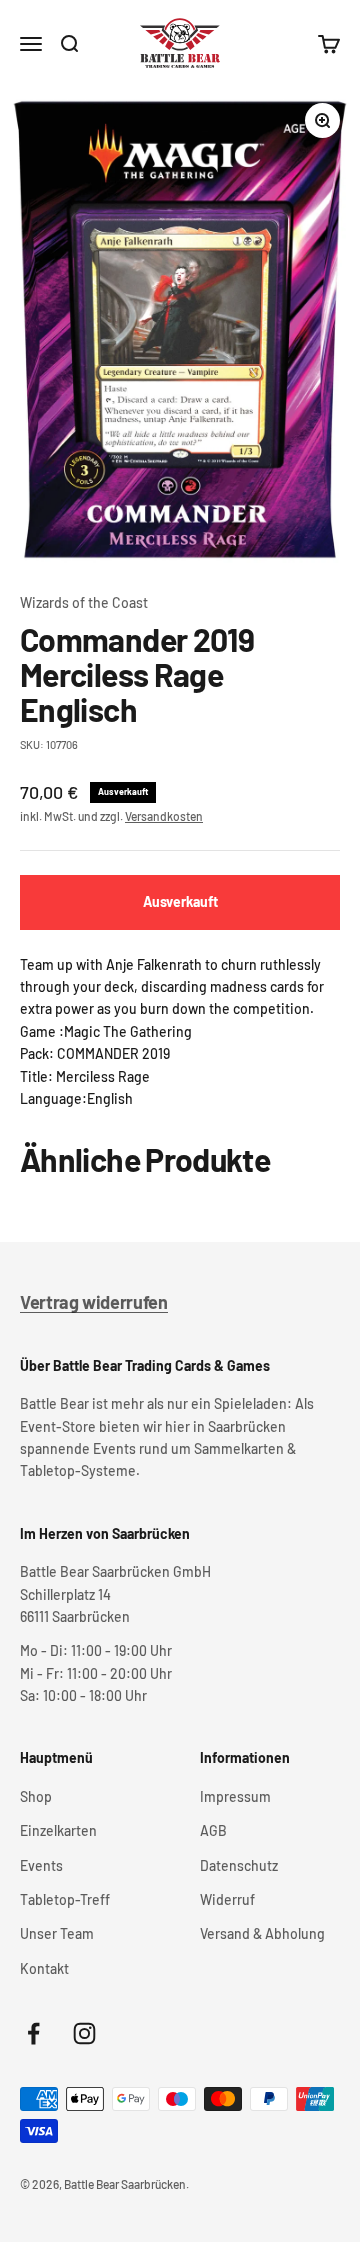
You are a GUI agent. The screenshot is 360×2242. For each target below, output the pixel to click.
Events (41, 1865)
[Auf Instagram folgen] (84, 2033)
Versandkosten (164, 816)
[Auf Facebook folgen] (33, 2033)
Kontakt (44, 1968)
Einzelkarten (58, 1830)
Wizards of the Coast (84, 602)
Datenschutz (239, 1865)
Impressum (235, 1796)
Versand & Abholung (262, 1933)
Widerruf (227, 1899)
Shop (36, 1796)
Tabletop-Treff (65, 1899)
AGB (213, 1830)
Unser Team (57, 1933)
